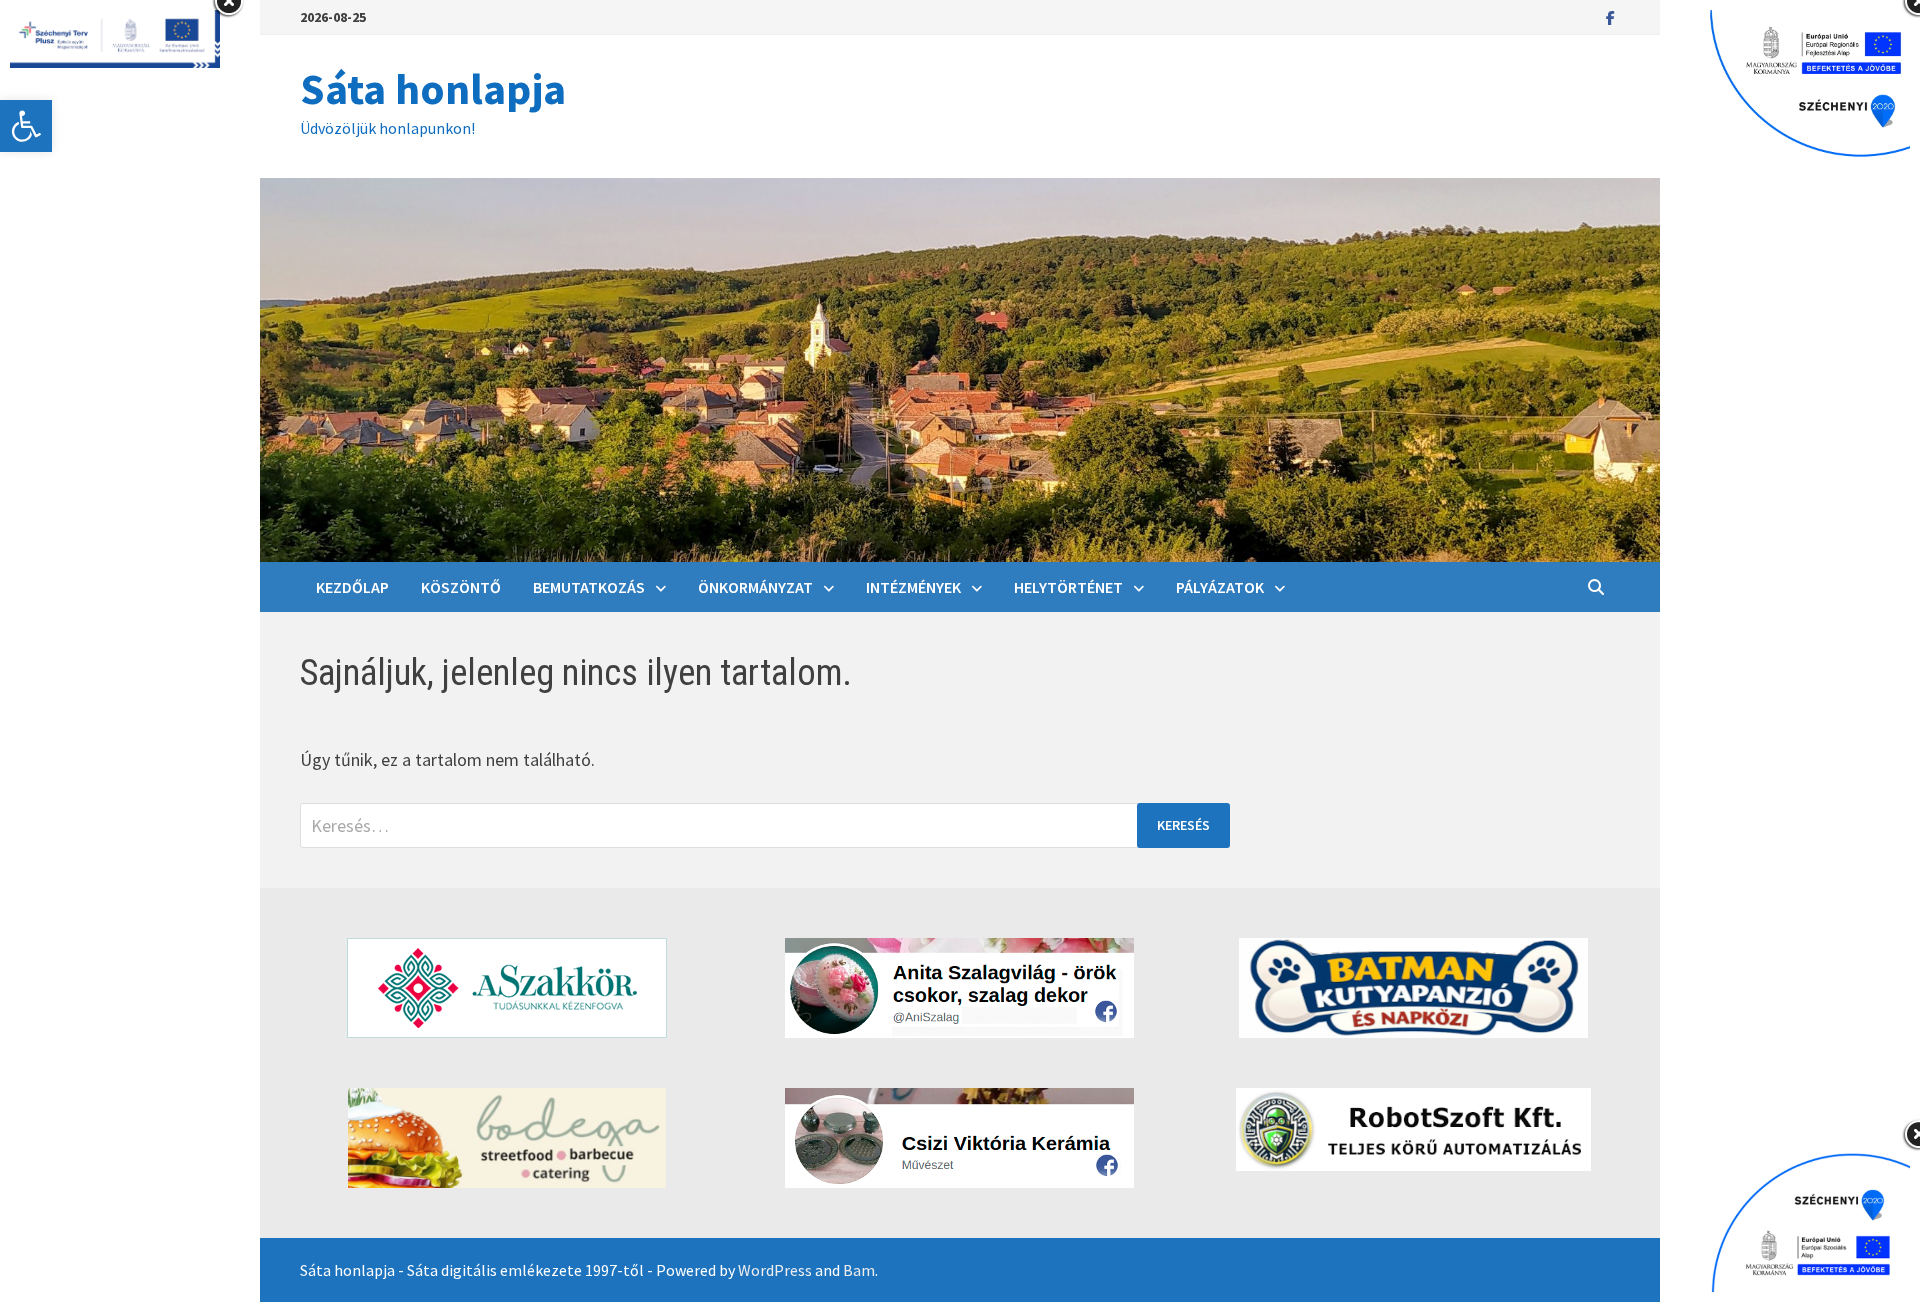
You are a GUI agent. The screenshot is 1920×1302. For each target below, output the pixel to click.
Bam (859, 1270)
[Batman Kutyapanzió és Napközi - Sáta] (1413, 988)
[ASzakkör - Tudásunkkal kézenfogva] (506, 988)
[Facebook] (1610, 16)
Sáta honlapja (433, 88)
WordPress (775, 1270)
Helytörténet (1068, 587)
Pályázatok (1220, 587)
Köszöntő (461, 587)
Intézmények (913, 587)
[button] (26, 126)
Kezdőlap (352, 587)
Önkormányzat (755, 587)
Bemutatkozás (589, 587)
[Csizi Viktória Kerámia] (959, 1138)
